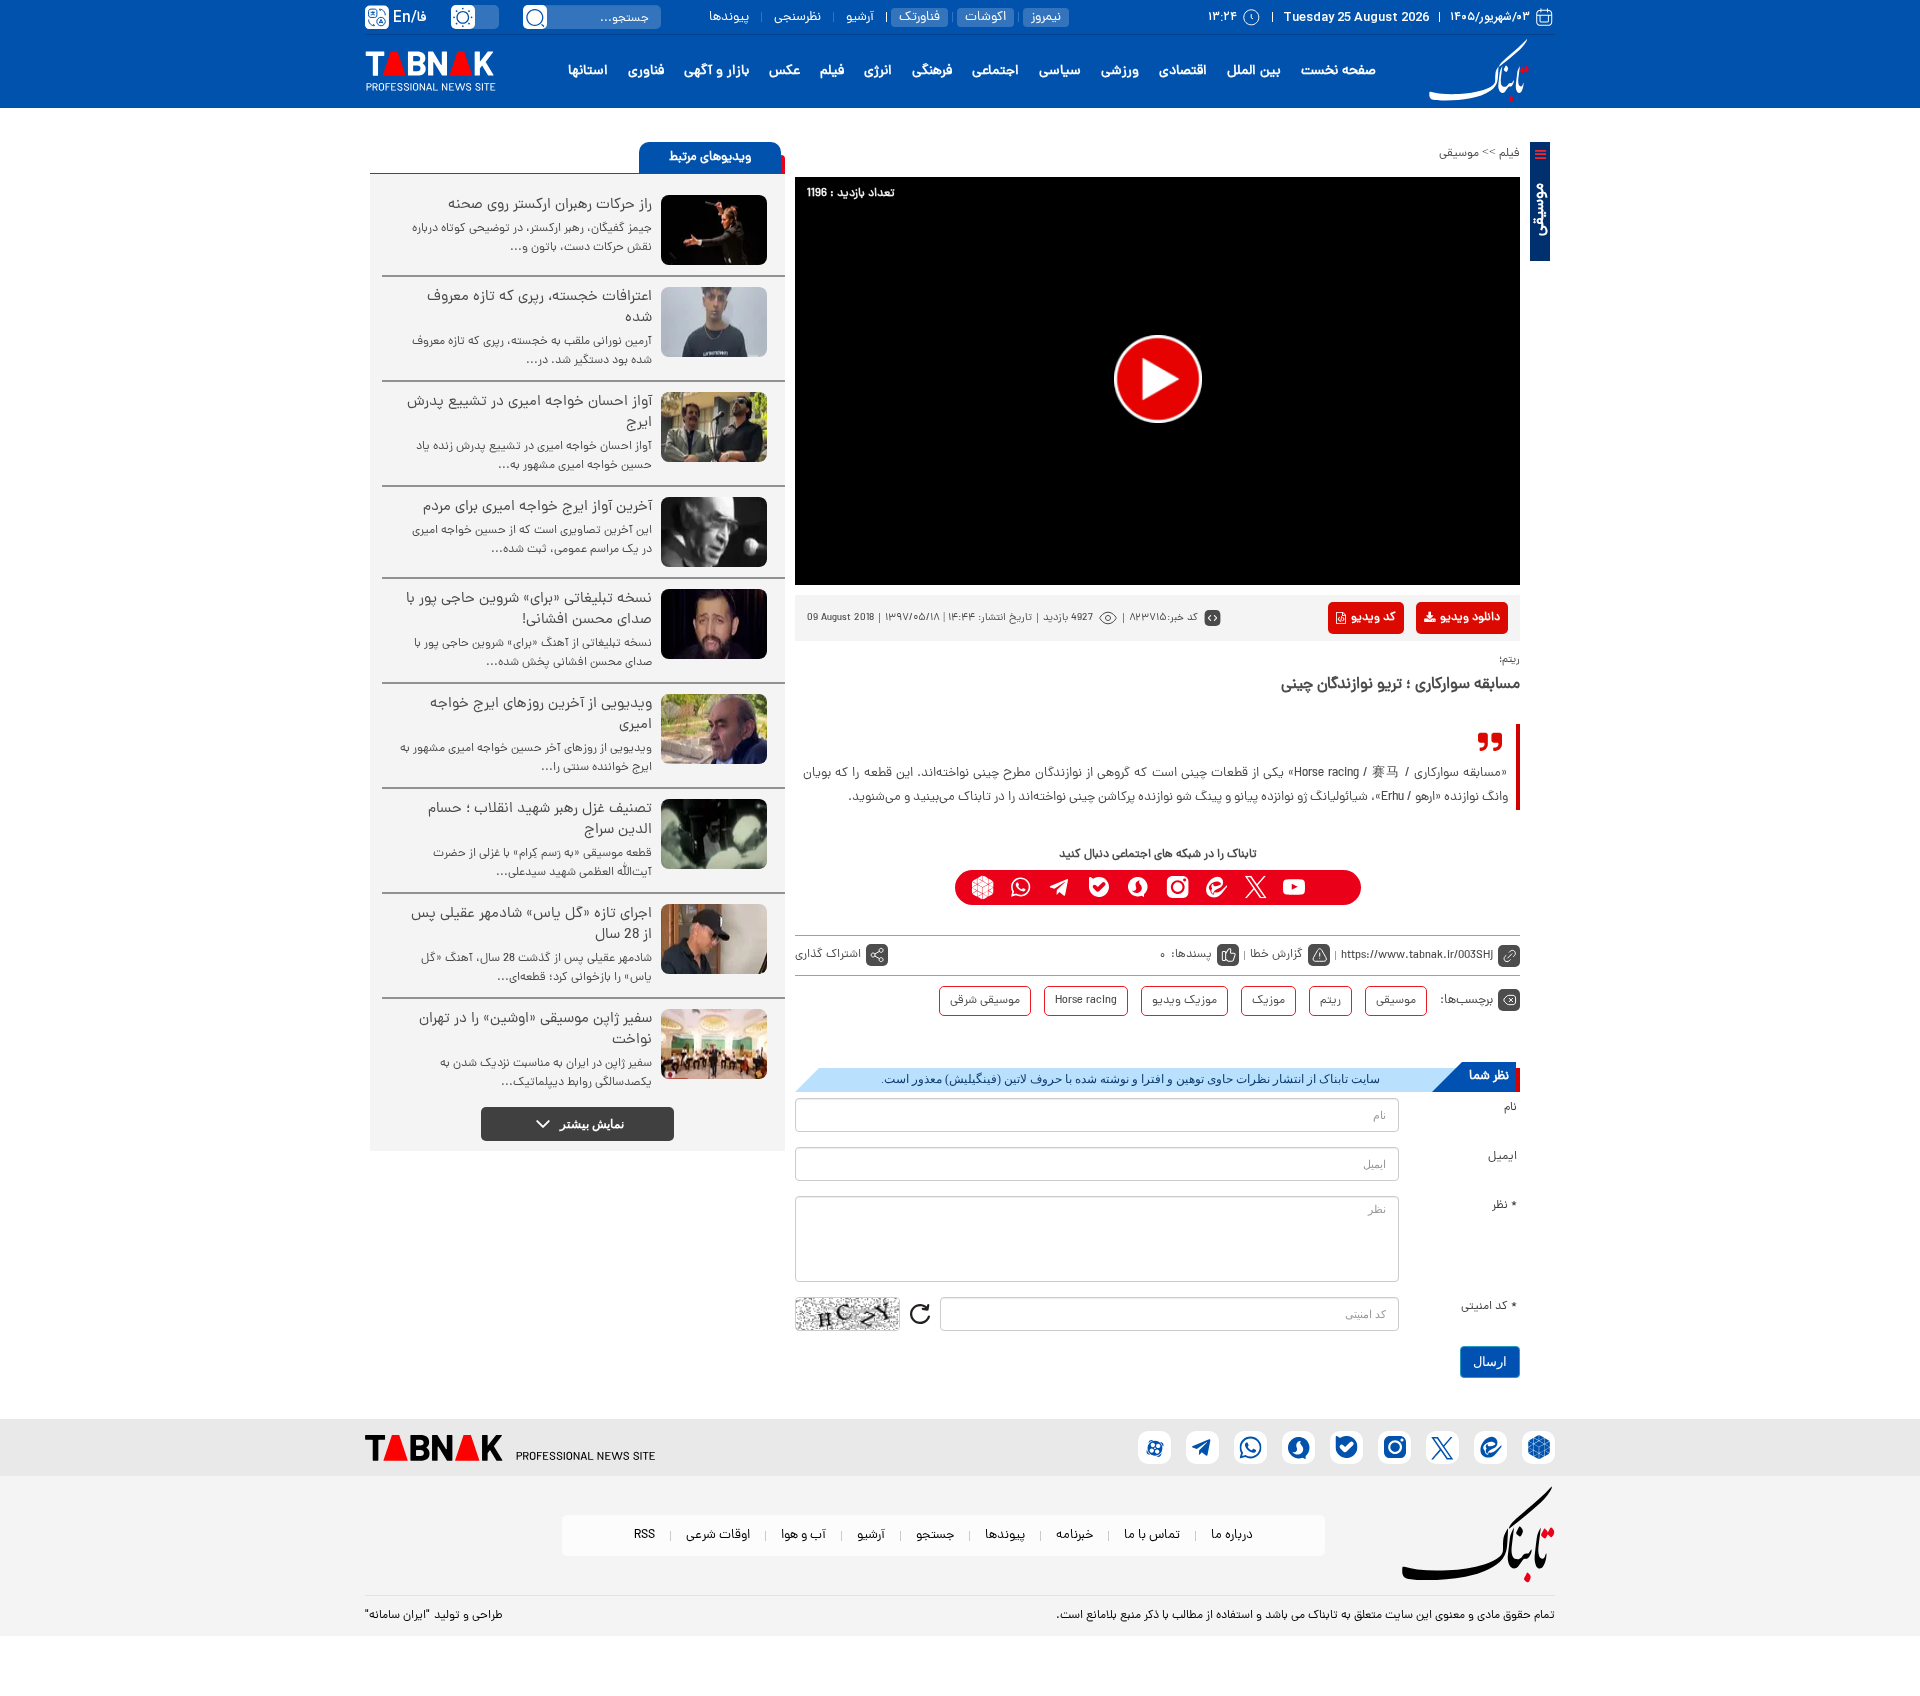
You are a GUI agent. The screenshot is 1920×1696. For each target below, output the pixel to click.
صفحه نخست (1338, 71)
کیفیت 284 (1438, 732)
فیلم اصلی (1438, 670)
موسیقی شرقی (985, 1001)
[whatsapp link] (1021, 887)
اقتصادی (1183, 71)
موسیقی (1459, 154)
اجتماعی (995, 71)
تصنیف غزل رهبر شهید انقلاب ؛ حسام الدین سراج (540, 820)
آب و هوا (803, 1535)
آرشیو (860, 17)
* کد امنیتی (1489, 1307)
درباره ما (1232, 1535)
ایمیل (1502, 1157)
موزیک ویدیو (1184, 1001)
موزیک (1268, 1001)
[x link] (1255, 887)
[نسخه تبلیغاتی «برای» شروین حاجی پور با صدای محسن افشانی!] (714, 624)
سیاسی (1060, 71)
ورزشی (1120, 71)
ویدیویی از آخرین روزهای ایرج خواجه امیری (541, 715)
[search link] (535, 17)
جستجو (935, 1535)
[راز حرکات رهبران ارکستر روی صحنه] (714, 230)
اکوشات (985, 17)
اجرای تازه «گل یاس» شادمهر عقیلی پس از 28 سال (531, 925)
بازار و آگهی (716, 71)
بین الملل (1254, 71)
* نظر (1504, 1206)
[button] (1158, 379)
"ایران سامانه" (397, 1616)
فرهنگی (932, 71)
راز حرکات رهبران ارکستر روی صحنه (550, 205)
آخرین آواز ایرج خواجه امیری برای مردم (537, 507)
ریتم (1330, 1001)
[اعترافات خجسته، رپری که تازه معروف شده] (714, 322)
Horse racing (1086, 1001)
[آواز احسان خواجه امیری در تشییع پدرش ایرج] (714, 427)
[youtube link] (1294, 887)
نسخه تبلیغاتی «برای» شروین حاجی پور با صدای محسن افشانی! (529, 610)
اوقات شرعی (718, 1535)
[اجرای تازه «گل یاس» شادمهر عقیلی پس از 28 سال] (714, 939)
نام (1510, 1108)
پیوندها (729, 17)
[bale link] (1099, 887)
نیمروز (1046, 17)
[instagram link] (1177, 887)
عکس (784, 71)
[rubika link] (982, 887)
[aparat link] (1333, 887)
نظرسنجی (797, 17)
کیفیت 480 (1438, 701)
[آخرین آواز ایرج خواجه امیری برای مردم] (714, 532)
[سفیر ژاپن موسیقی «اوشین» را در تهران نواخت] (714, 1044)
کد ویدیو (1373, 618)
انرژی (878, 71)
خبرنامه (1074, 1535)
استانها (588, 71)
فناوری (646, 71)
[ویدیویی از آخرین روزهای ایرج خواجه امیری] (714, 729)
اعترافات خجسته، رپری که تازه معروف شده (539, 308)
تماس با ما (1152, 1535)
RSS (644, 1535)
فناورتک (919, 17)
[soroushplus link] (1138, 887)
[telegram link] (1060, 887)
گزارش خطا (1276, 955)
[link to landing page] (1482, 71)
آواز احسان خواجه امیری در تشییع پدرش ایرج (529, 413)
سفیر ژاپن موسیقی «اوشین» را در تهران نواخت (535, 1030)
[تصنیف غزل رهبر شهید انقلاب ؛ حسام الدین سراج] (714, 834)
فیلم (832, 71)
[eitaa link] (1216, 887)
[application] (1157, 381)
